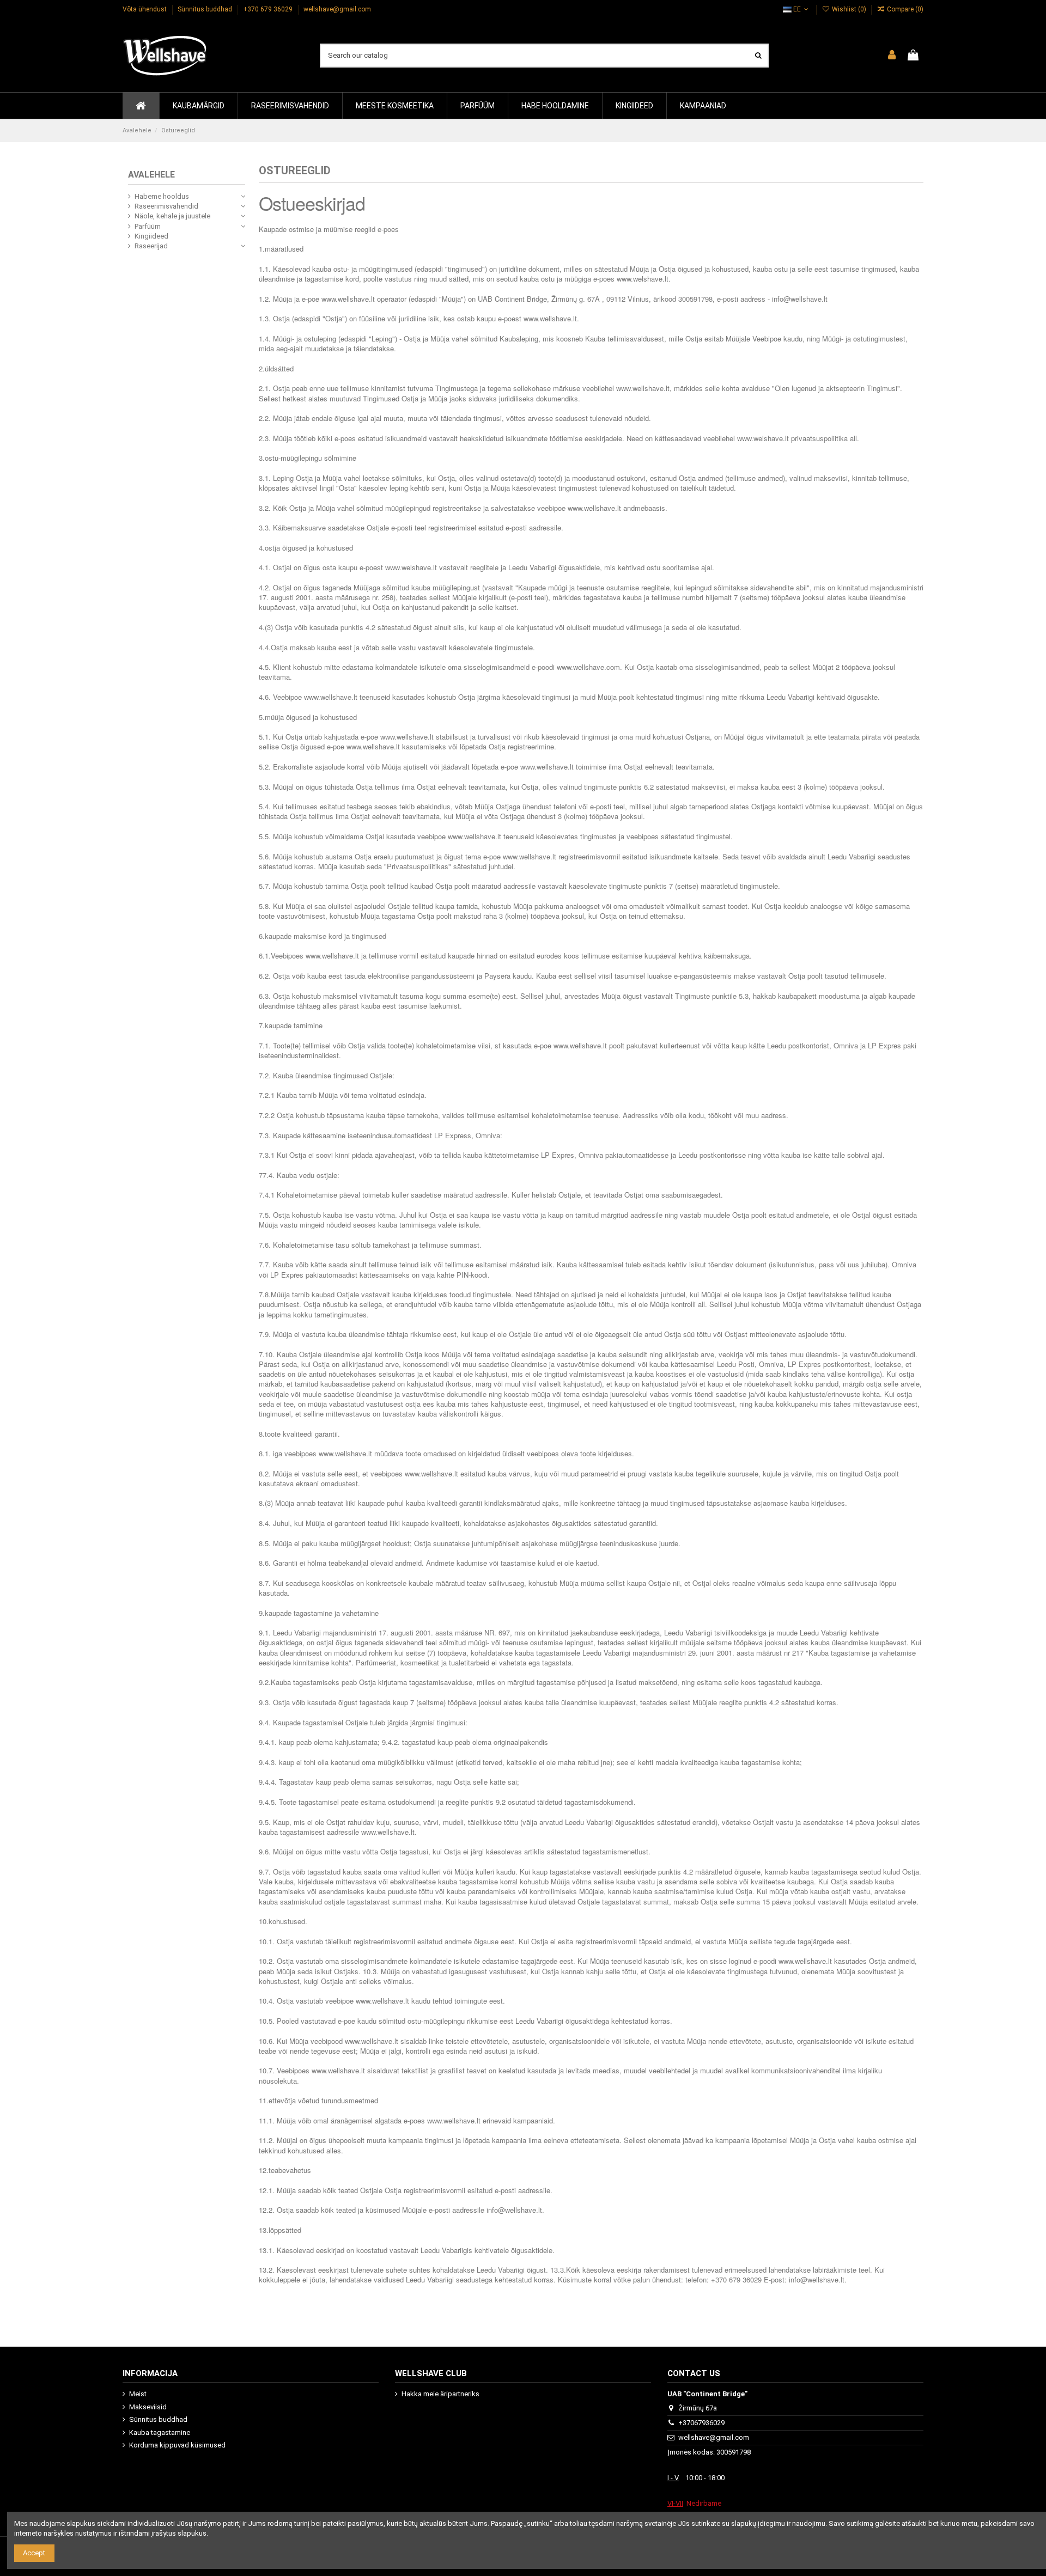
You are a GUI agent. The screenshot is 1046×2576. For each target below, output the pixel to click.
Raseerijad (151, 246)
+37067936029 (701, 2423)
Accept (34, 2553)
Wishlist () (849, 9)
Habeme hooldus (162, 196)
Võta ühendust (145, 9)
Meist (138, 2394)
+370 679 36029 (269, 9)
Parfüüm (148, 226)
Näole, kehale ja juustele (172, 216)
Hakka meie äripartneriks (440, 2394)
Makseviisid (148, 2407)
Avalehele (151, 175)
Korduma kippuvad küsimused (177, 2445)
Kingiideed (151, 236)
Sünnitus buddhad (206, 9)
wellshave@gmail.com (337, 9)
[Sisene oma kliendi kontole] (892, 56)
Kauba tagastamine (160, 2432)
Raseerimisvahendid (166, 206)
